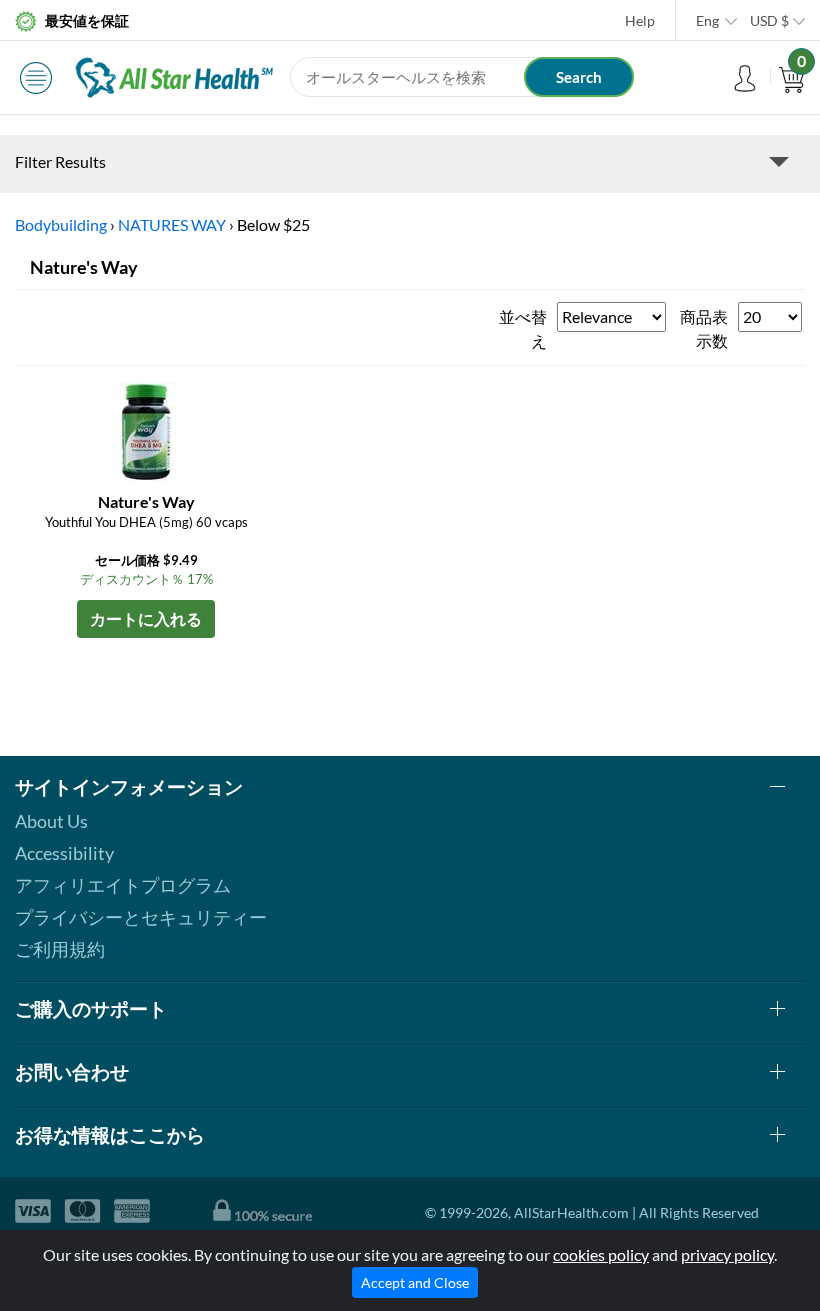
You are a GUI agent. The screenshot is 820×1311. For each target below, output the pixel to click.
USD (769, 20)
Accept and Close (415, 1282)
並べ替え (523, 328)
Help (640, 20)
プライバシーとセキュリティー (141, 917)
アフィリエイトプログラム (123, 885)
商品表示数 (704, 328)
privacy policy (727, 1254)
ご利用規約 (60, 949)
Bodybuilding (61, 224)
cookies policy (601, 1254)
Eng (707, 20)
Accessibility (64, 853)
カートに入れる (146, 618)
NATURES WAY (172, 224)
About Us (51, 821)
